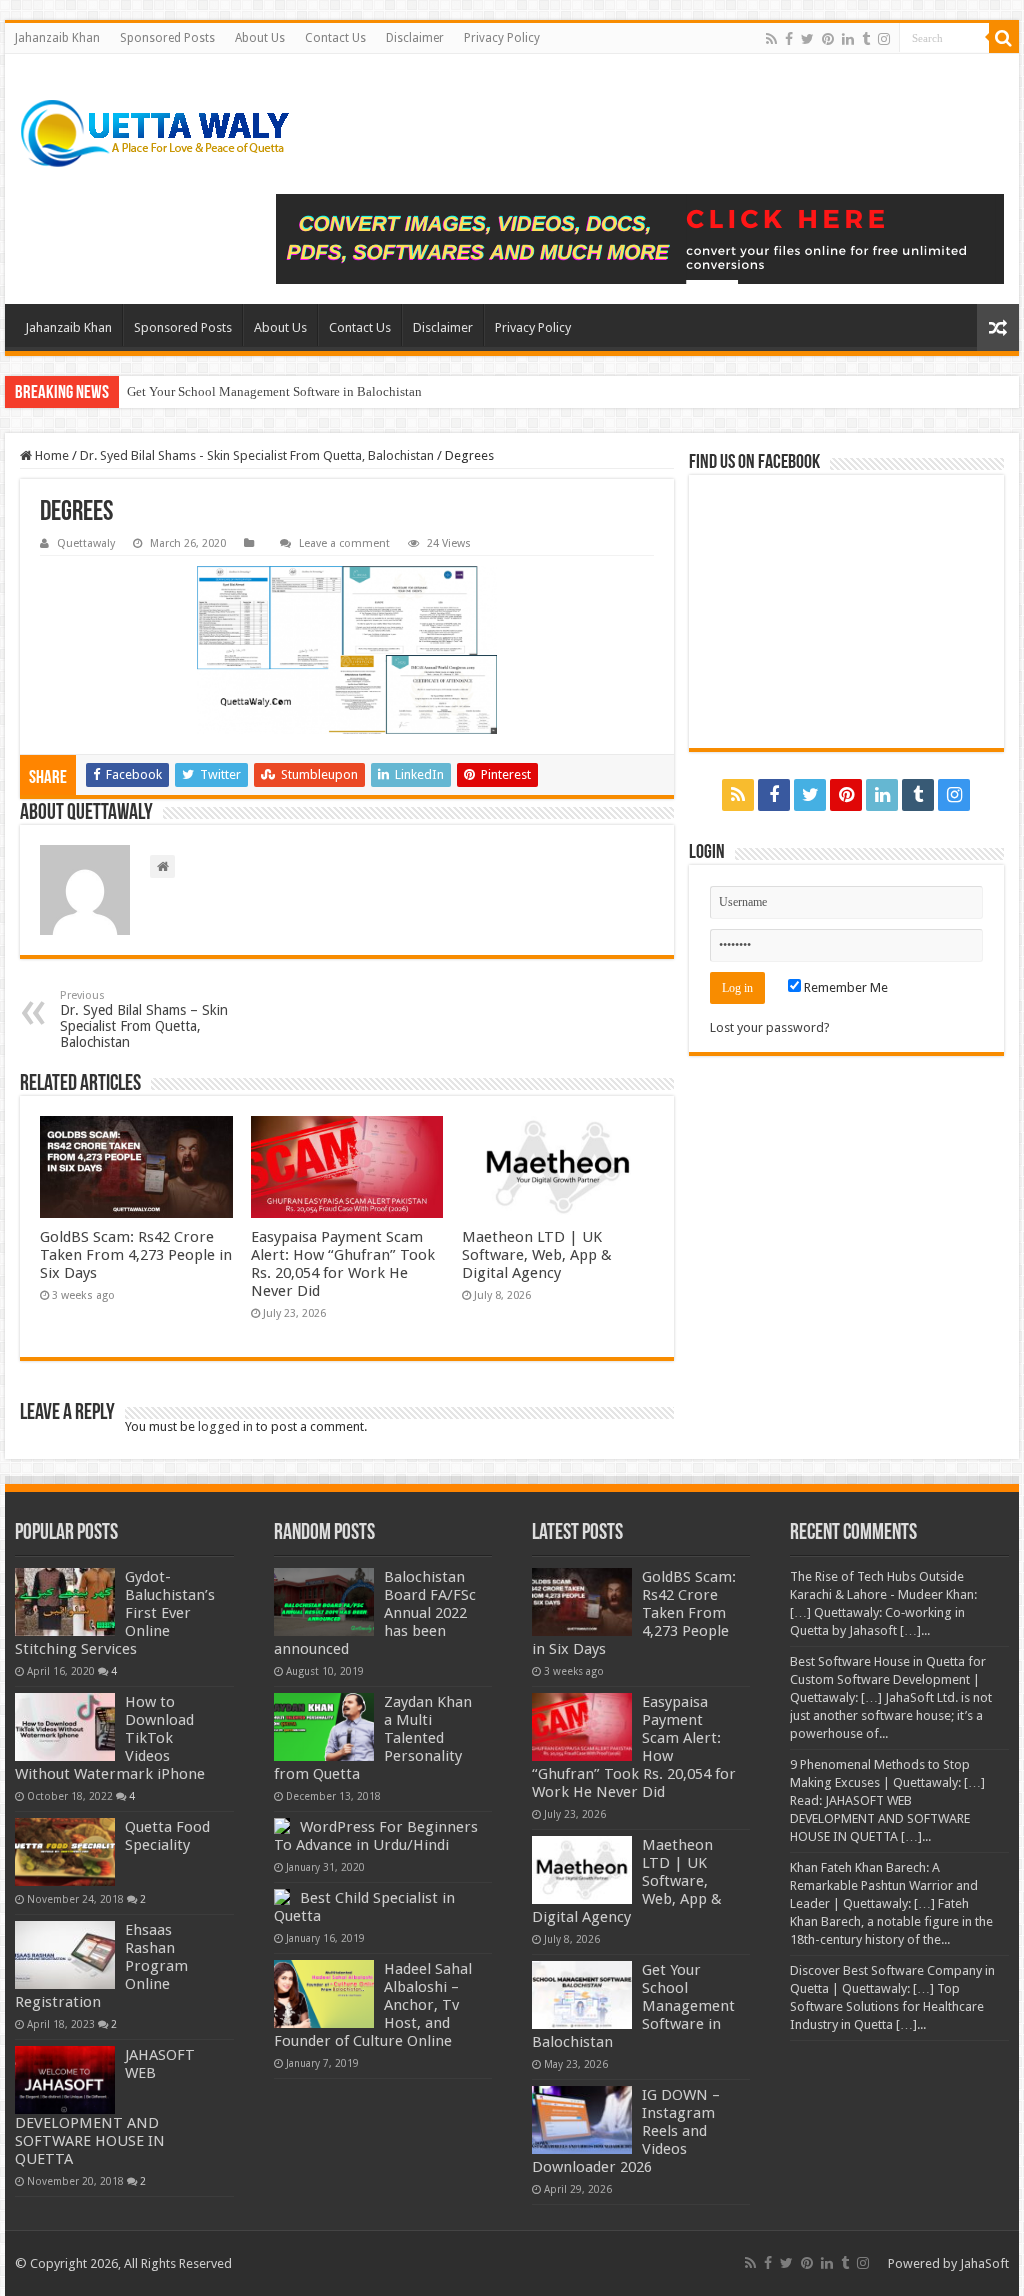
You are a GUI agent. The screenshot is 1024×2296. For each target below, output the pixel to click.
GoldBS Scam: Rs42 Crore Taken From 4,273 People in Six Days (136, 1255)
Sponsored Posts (167, 38)
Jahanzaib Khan (57, 38)
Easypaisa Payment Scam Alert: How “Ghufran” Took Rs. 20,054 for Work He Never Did (343, 1264)
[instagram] (884, 39)
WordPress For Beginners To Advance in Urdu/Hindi (376, 1836)
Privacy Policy (502, 38)
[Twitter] (807, 39)
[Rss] (771, 39)
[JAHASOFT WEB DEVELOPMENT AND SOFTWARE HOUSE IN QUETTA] (65, 2080)
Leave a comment (344, 543)
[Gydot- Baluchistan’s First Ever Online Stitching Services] (65, 1602)
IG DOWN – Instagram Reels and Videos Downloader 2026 (285, 391)
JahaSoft (984, 2263)
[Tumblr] (866, 39)
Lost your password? (770, 1027)
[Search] (1004, 38)
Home (50, 455)
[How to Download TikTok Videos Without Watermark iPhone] (65, 1727)
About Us (260, 38)
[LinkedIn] (848, 39)
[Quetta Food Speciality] (65, 1852)
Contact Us (335, 38)
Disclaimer (415, 38)
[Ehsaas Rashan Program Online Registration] (65, 1955)
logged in (225, 1426)
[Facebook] (789, 39)
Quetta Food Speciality (167, 1836)
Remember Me (844, 987)
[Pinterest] (828, 39)
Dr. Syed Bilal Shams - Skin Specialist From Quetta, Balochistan (257, 455)
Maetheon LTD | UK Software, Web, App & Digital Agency (537, 1255)
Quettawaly (86, 543)
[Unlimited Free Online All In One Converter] (640, 239)
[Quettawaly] (156, 134)
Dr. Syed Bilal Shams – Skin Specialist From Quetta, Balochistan (144, 1019)
